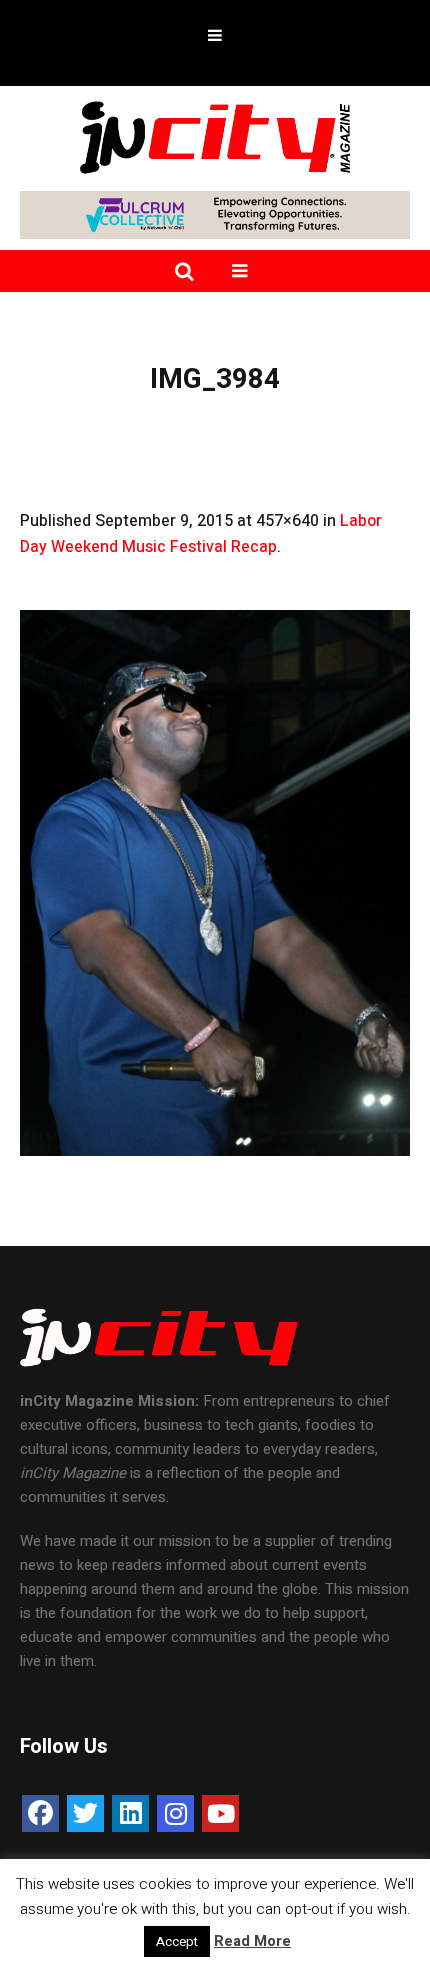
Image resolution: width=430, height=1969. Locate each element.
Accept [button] (177, 1941)
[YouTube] (220, 1813)
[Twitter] (85, 1813)
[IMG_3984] (215, 883)
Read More (252, 1941)
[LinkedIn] (130, 1813)
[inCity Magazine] (215, 136)
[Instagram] (175, 1813)
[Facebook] (40, 1813)
